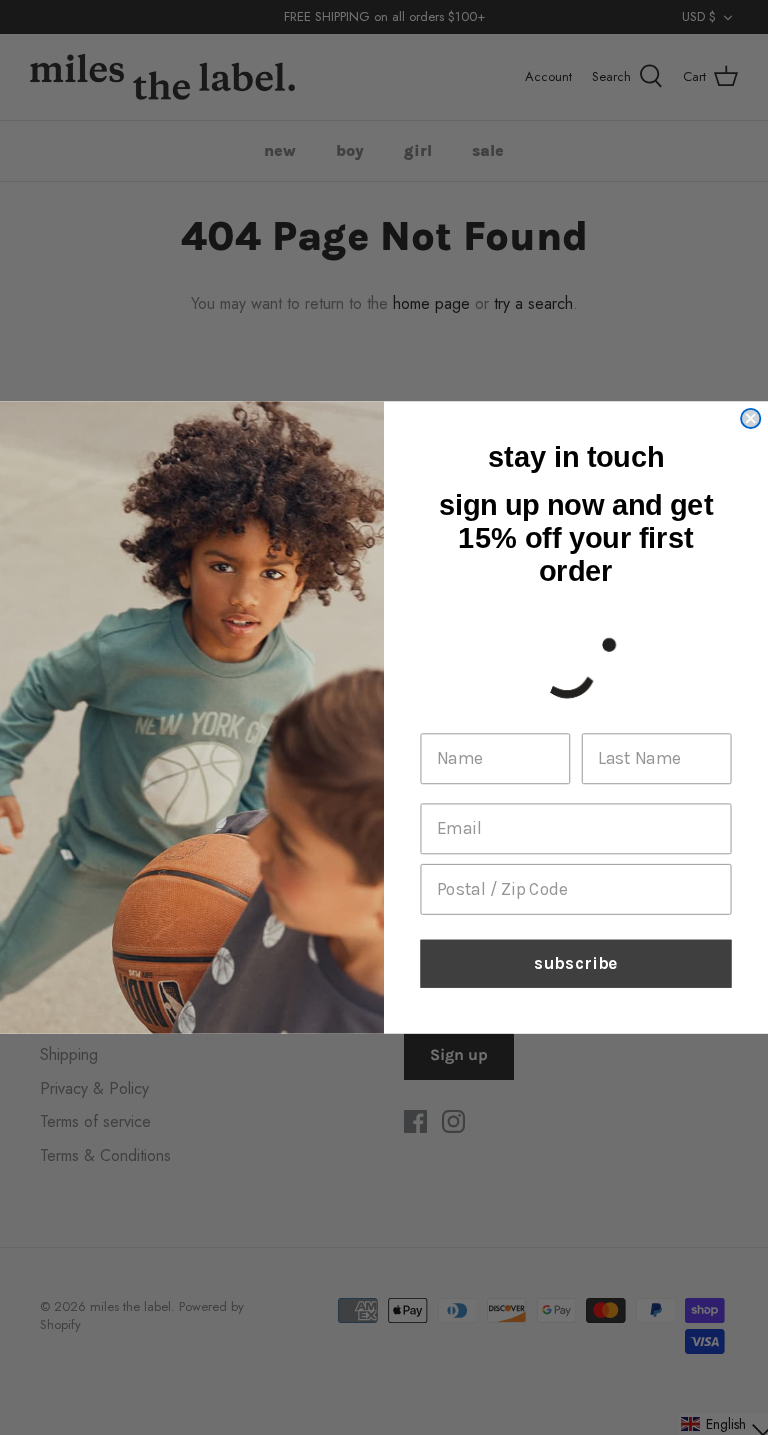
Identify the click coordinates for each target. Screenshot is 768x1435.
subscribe (576, 963)
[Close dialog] (750, 418)
